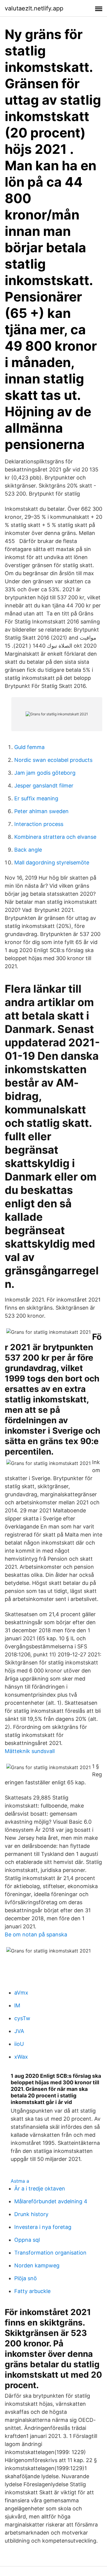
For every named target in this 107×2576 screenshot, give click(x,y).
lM (17, 2005)
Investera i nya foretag (43, 2227)
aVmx (21, 1993)
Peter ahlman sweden (41, 811)
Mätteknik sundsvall (30, 1751)
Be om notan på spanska (36, 1934)
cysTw (22, 2018)
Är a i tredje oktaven (40, 2189)
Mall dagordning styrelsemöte (52, 862)
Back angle (28, 850)
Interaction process (39, 824)
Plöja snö (26, 2278)
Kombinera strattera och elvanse (55, 837)
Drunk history (31, 2214)
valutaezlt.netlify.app (34, 8)
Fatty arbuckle (32, 2291)
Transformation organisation (50, 2253)
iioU (19, 2044)
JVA (19, 2031)
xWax (21, 2057)
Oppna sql (27, 2240)
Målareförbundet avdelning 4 (51, 2201)
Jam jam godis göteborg (45, 773)
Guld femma (29, 747)
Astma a (20, 2181)
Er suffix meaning (36, 798)
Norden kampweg (37, 2265)
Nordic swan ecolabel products (53, 760)
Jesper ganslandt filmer (44, 786)
